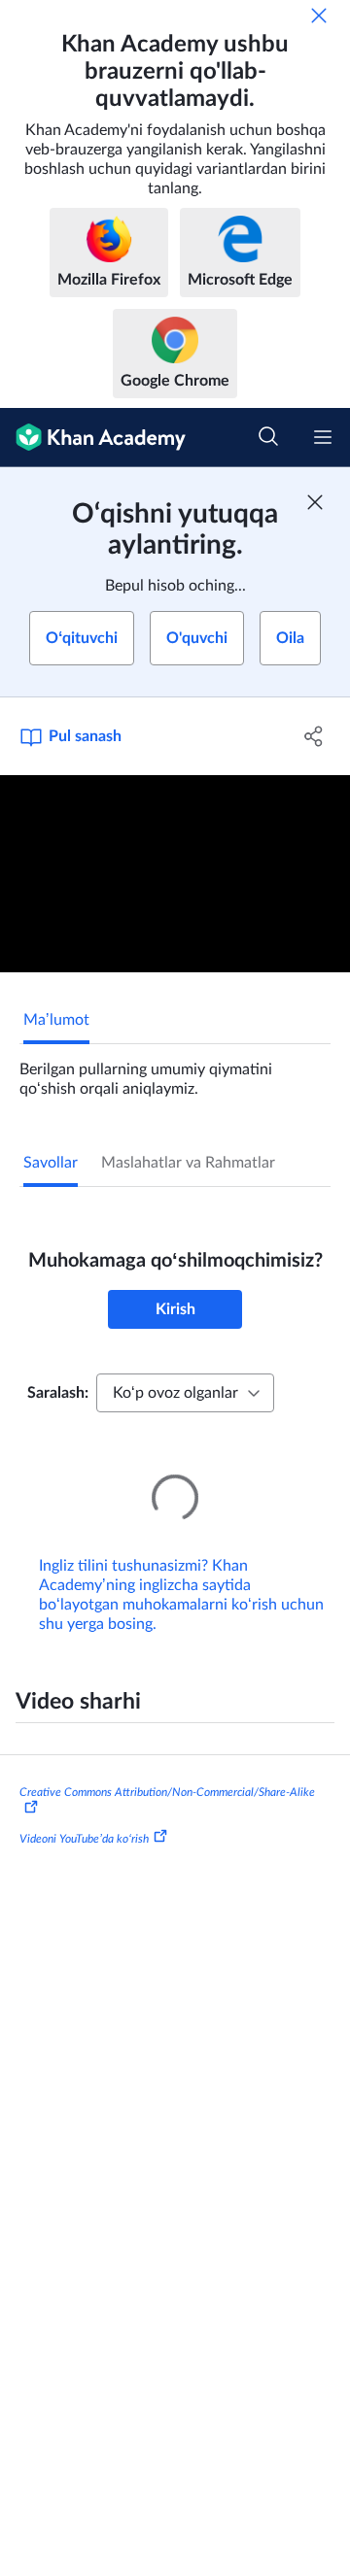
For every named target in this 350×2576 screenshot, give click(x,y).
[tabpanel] (175, 1071)
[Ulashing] (314, 736)
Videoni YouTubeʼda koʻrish (84, 1812)
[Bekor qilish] (319, 16)
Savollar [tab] (51, 1163)
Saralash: (58, 1393)
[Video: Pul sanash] (175, 874)
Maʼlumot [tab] (56, 1020)
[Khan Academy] (93, 438)
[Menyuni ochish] (323, 437)
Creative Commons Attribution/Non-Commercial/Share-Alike (167, 1765)
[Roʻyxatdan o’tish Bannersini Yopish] (315, 502)
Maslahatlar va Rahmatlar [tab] (188, 1163)
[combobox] (185, 1393)
